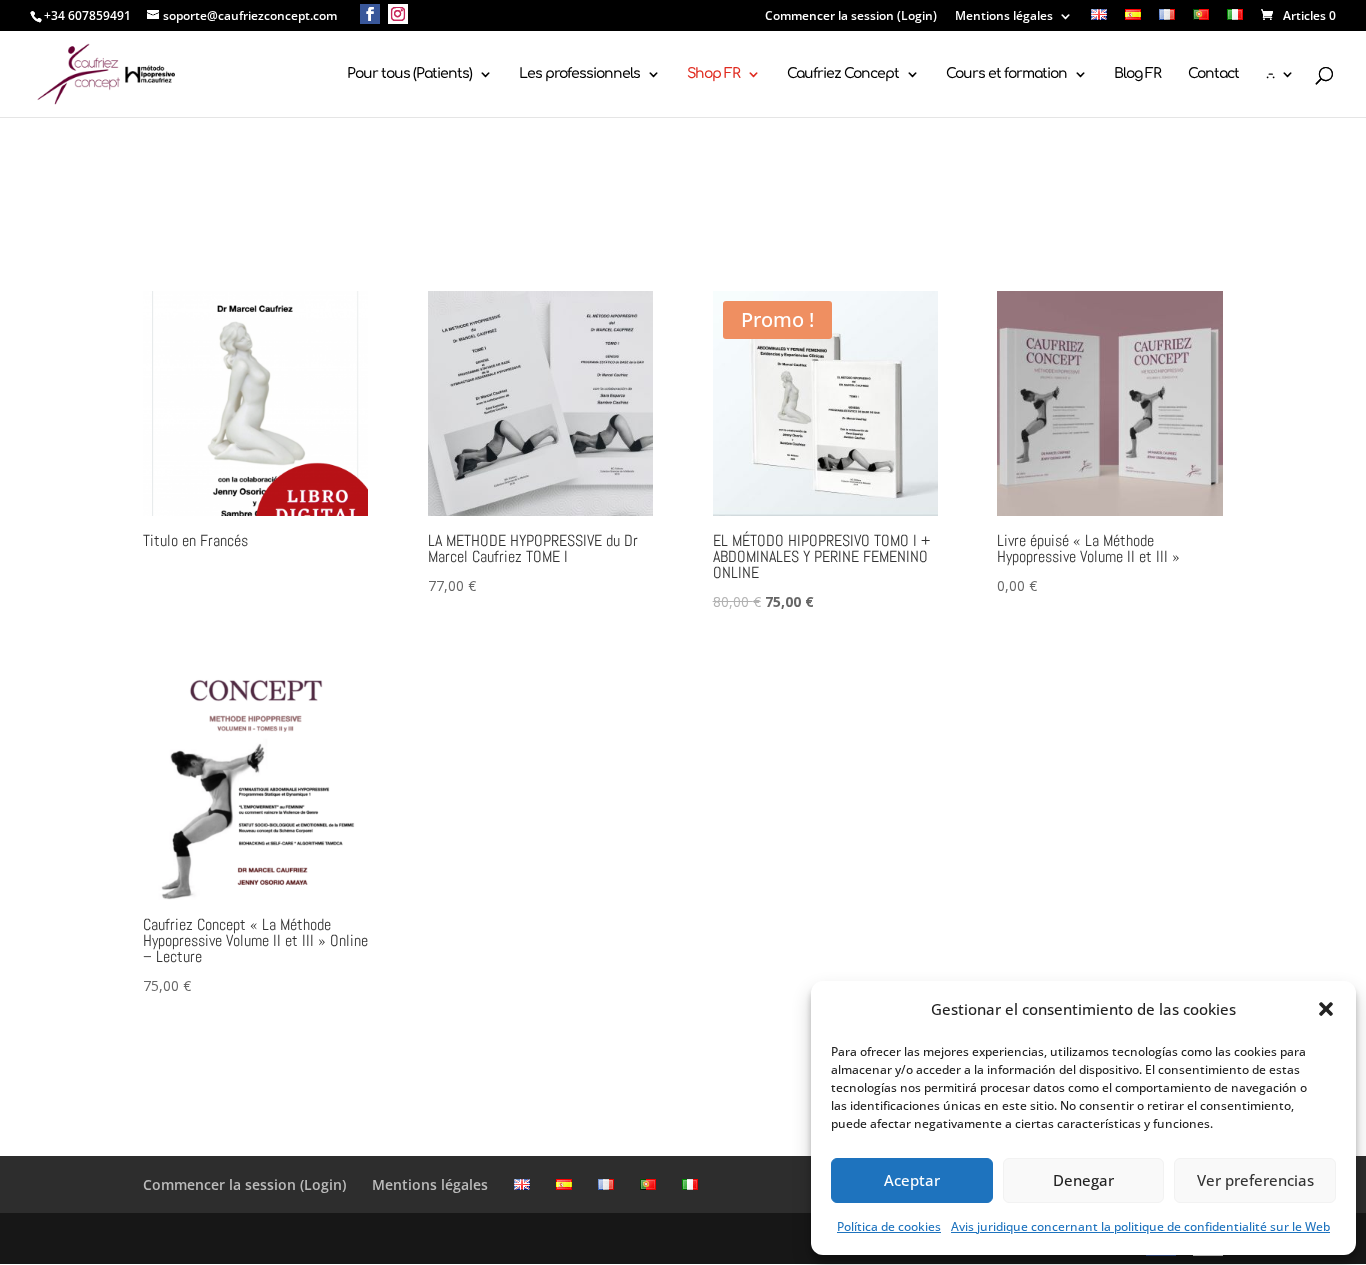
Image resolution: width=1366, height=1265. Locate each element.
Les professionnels (579, 74)
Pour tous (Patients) (409, 74)
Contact (1213, 74)
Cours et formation (1006, 74)
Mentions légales (1004, 17)
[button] (1326, 1009)
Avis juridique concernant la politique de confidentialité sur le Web (1140, 1226)
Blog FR (1137, 74)
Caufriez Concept (843, 74)
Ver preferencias (1255, 1180)
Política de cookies (889, 1226)
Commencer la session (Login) (851, 17)
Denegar (1083, 1180)
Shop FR (713, 74)
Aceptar (912, 1180)
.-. (1270, 74)
